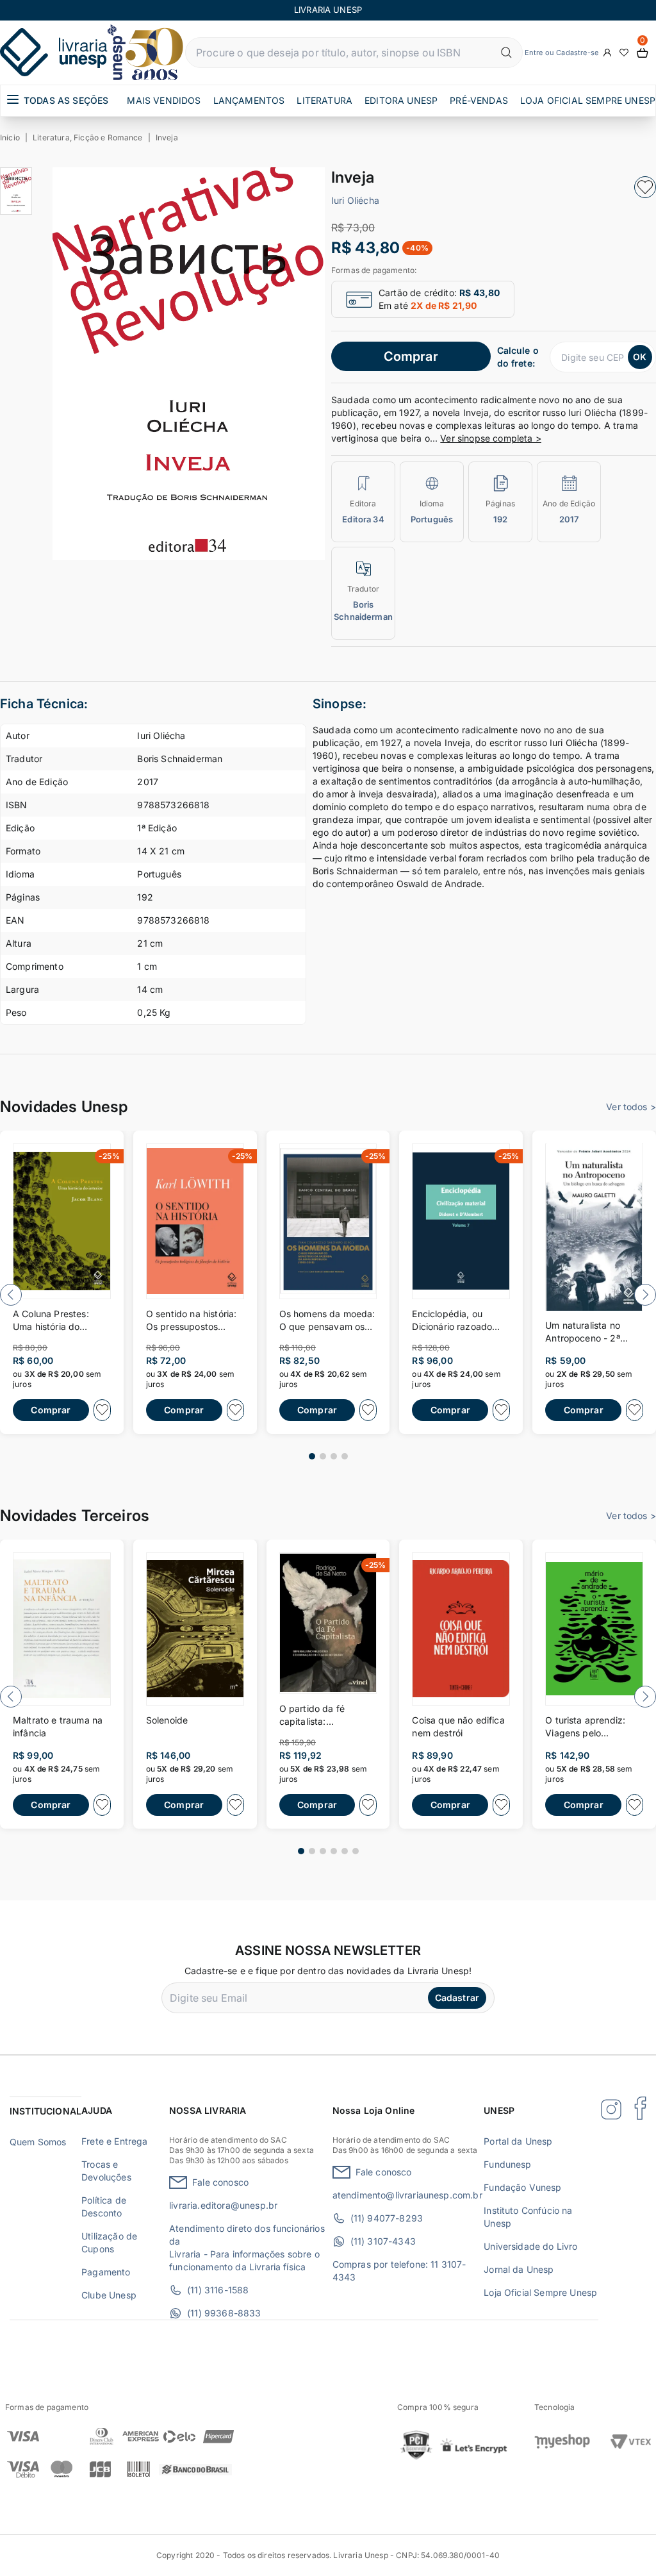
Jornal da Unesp (519, 2269)
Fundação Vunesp (522, 2187)
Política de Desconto (104, 2206)
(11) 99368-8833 (224, 2313)
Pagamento (106, 2272)
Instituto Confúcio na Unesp (528, 2217)
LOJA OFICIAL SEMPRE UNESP (588, 100)
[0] (643, 53)
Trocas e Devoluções (106, 2171)
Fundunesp (507, 2164)
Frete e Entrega (114, 2141)
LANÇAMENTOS (249, 100)
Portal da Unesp (518, 2141)
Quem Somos (38, 2142)
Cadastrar (457, 1998)
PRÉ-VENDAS (479, 100)
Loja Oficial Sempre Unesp (540, 2292)
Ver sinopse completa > (491, 438)
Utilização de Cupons (109, 2242)
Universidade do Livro (530, 2246)
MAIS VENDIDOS (164, 100)
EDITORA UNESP (401, 100)
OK (640, 357)
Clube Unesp (109, 2295)
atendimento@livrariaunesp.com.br (407, 2195)
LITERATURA (324, 100)
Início (10, 137)
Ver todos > (631, 1107)
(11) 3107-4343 (383, 2241)
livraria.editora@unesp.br (223, 2205)
